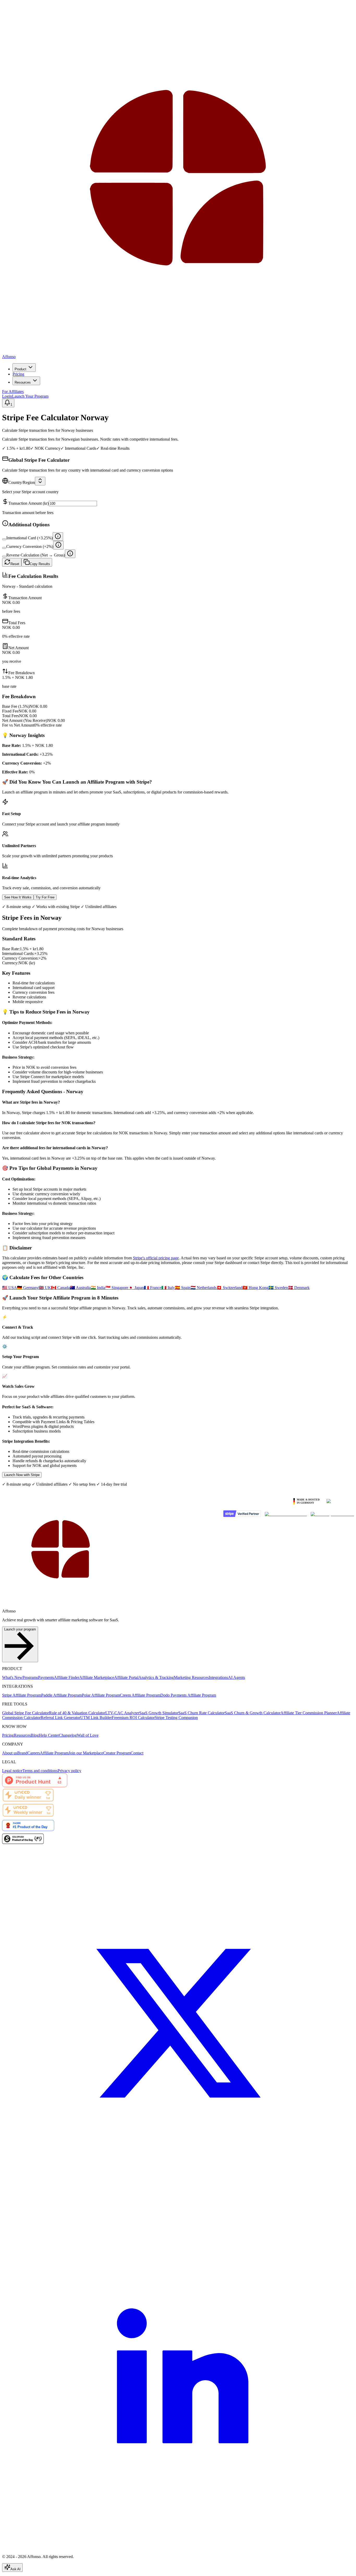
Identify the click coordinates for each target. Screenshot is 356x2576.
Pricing (18, 374)
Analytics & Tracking (156, 1677)
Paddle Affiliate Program (62, 1695)
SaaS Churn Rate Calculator (201, 1713)
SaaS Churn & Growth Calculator (253, 1713)
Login (7, 396)
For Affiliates (13, 392)
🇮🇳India (98, 1288)
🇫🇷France (153, 1288)
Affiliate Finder (67, 1677)
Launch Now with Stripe (22, 1475)
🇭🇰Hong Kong (255, 1288)
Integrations (218, 1677)
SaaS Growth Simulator (159, 1713)
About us (10, 1753)
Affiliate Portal (126, 1677)
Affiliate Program (54, 1753)
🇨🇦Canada (60, 1288)
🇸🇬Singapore (117, 1288)
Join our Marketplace (86, 1753)
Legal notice (12, 1771)
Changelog (68, 1735)
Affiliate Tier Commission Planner (309, 1713)
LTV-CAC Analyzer (122, 1713)
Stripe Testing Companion (176, 1718)
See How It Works (18, 897)
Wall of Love (88, 1735)
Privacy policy (69, 1771)
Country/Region (22, 482)
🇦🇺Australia (80, 1288)
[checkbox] (4, 539)
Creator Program (117, 1753)
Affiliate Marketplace (97, 1677)
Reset (15, 564)
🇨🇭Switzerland (229, 1288)
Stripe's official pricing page (156, 1258)
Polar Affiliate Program (101, 1695)
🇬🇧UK (45, 1288)
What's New (12, 1677)
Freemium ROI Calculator (133, 1718)
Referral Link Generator (60, 1718)
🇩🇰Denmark (299, 1288)
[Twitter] (178, 2195)
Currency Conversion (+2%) (30, 546)
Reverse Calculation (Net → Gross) (36, 555)
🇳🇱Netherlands (204, 1288)
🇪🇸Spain (183, 1288)
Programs (30, 1677)
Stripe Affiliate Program (22, 1695)
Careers (34, 1753)
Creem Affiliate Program (140, 1695)
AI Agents (237, 1677)
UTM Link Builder (96, 1718)
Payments (46, 1677)
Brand (22, 1753)
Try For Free (45, 897)
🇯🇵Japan (136, 1288)
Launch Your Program (30, 396)
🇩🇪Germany (28, 1288)
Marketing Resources (191, 1677)
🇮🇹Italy (168, 1288)
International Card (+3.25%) (29, 538)
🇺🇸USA (10, 1288)
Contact (137, 1753)
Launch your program (20, 1629)
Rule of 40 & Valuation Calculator (77, 1713)
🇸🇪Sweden (278, 1288)
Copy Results (40, 564)
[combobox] (40, 481)
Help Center (49, 1735)
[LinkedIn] (178, 2548)
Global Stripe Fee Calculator (26, 1713)
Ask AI (16, 2569)
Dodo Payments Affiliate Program (188, 1695)
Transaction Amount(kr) (29, 503)
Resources (23, 382)
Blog (35, 1735)
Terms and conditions (40, 1771)
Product (20, 369)
